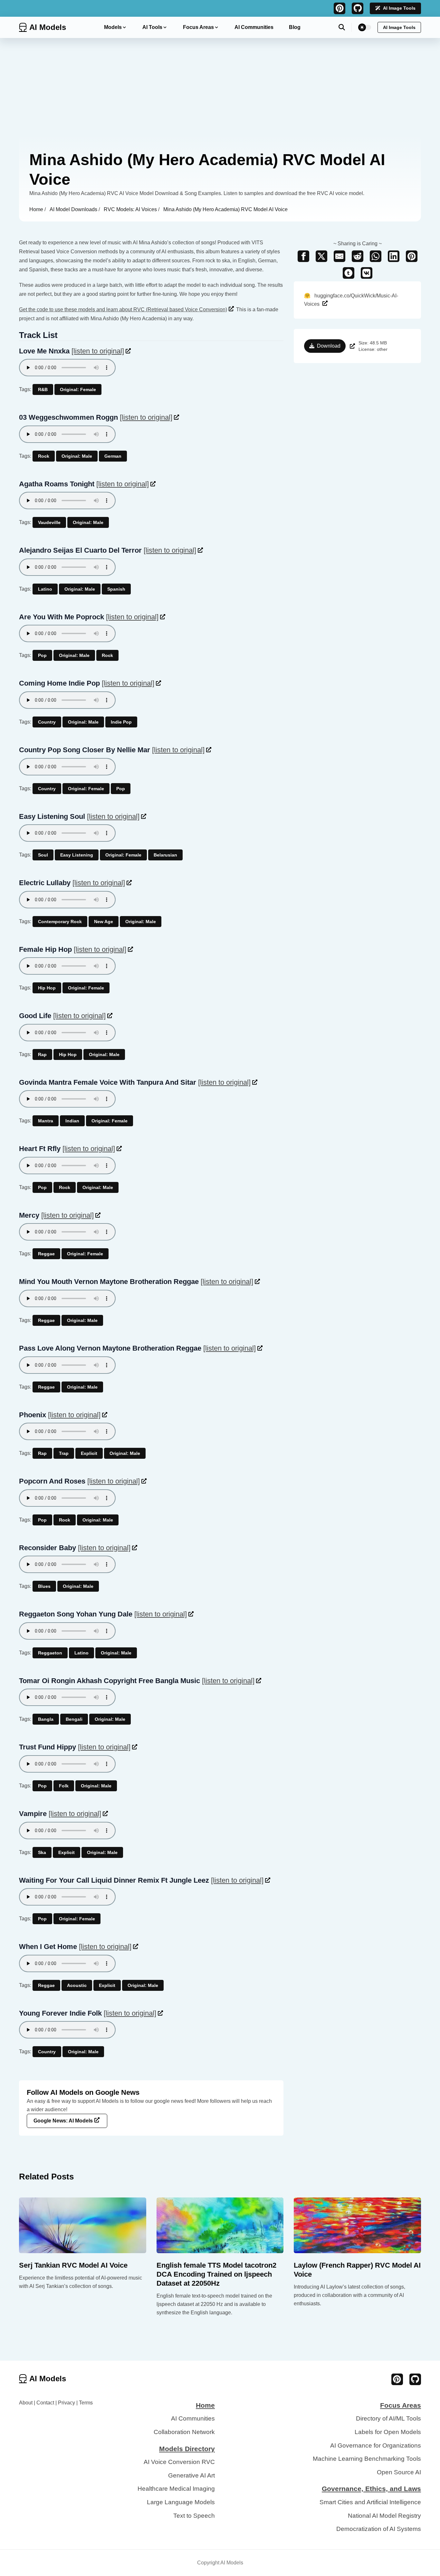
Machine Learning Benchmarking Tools (367, 2459)
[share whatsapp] (376, 256)
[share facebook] (303, 256)
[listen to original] (98, 351)
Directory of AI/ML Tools (388, 2418)
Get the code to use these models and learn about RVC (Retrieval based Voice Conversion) (123, 309)
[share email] (340, 256)
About (26, 2403)
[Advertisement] (220, 86)
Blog (295, 27)
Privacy (67, 2403)
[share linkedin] (394, 256)
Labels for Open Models (388, 2432)
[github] (358, 8)
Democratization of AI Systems (379, 2529)
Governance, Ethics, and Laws (371, 2489)
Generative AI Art (191, 2475)
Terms (86, 2403)
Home (37, 209)
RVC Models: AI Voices (131, 209)
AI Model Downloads (74, 209)
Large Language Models (181, 2502)
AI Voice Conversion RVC (179, 2462)
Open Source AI (399, 2472)
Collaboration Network (184, 2432)
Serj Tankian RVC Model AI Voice (73, 2265)
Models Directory (187, 2449)
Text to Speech (194, 2516)
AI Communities (254, 27)
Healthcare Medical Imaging (176, 2489)
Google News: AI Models (63, 2121)
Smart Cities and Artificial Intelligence (370, 2502)
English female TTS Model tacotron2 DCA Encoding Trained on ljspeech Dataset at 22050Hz (216, 2274)
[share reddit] (358, 256)
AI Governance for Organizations (376, 2445)
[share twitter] (321, 256)
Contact (45, 2403)
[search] (345, 27)
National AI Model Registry (384, 2516)
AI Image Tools (399, 8)
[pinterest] (340, 8)
